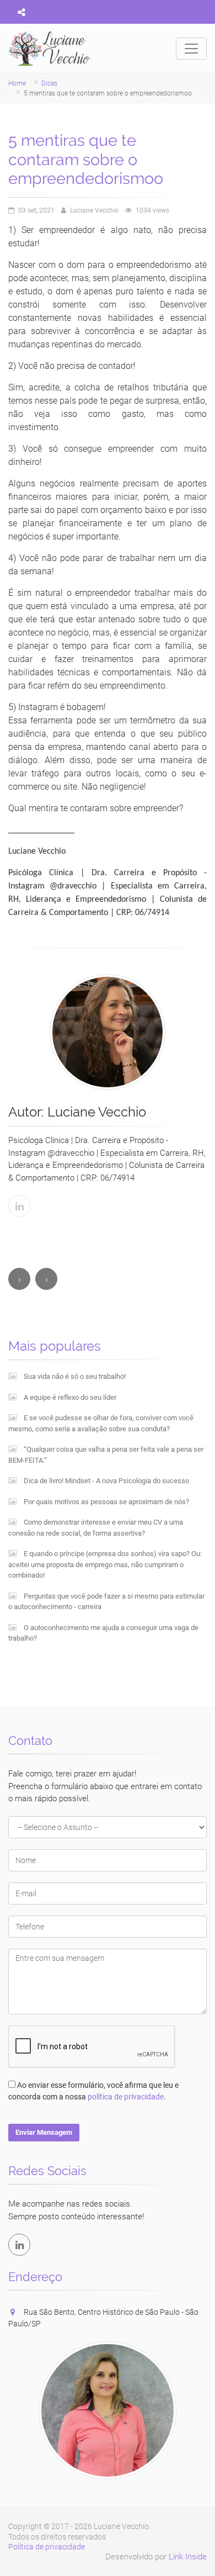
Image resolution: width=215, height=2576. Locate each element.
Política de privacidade (47, 2547)
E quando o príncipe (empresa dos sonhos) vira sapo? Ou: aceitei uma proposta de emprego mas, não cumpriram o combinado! (105, 1564)
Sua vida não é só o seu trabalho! (74, 1376)
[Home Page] (50, 49)
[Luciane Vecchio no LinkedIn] (19, 2245)
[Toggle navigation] (191, 49)
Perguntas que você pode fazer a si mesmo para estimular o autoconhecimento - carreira (106, 1602)
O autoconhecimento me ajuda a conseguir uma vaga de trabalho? (103, 1633)
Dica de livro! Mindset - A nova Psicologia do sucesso (106, 1481)
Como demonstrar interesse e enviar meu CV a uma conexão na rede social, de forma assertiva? (96, 1528)
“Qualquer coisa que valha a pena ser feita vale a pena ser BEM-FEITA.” (106, 1455)
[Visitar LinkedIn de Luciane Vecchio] (19, 1206)
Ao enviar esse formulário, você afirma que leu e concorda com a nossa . (93, 2091)
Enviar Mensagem (44, 2132)
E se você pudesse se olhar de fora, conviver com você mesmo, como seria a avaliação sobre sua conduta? (101, 1423)
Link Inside (188, 2557)
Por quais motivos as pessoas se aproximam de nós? (106, 1502)
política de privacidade (126, 2097)
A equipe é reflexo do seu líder (69, 1397)
